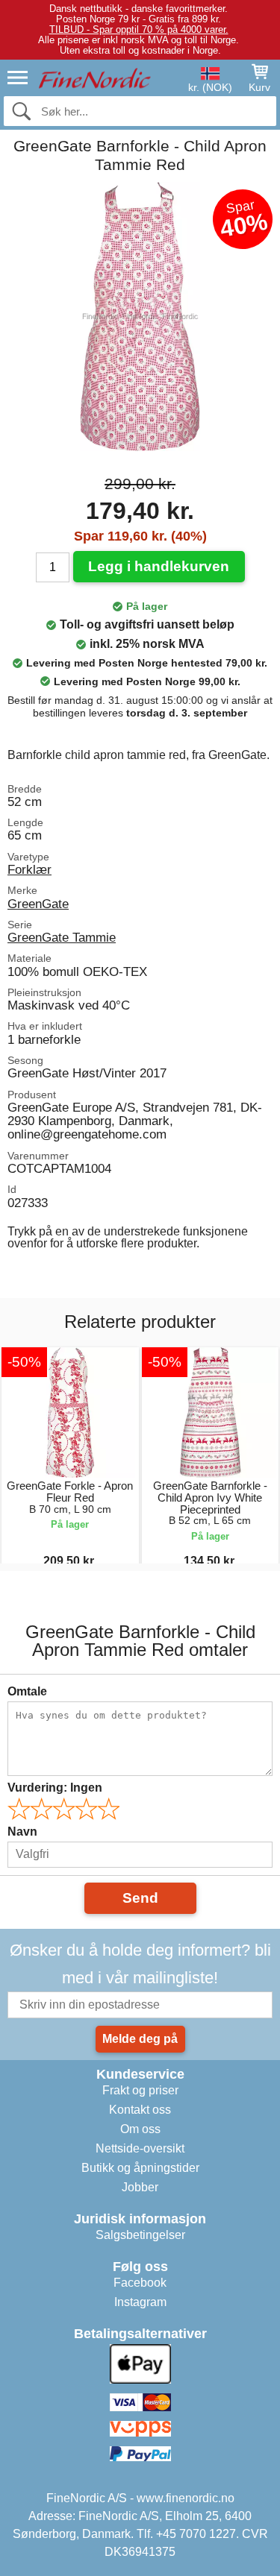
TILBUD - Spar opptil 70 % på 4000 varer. (139, 29)
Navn (22, 1832)
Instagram (140, 2302)
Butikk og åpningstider (140, 2168)
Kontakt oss (140, 2110)
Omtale (27, 1691)
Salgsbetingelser (140, 2235)
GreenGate (38, 904)
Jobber (140, 2187)
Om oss (140, 2129)
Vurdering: (55, 1788)
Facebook (140, 2283)
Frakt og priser (140, 2090)
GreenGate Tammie (62, 937)
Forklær (29, 869)
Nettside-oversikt (140, 2148)
